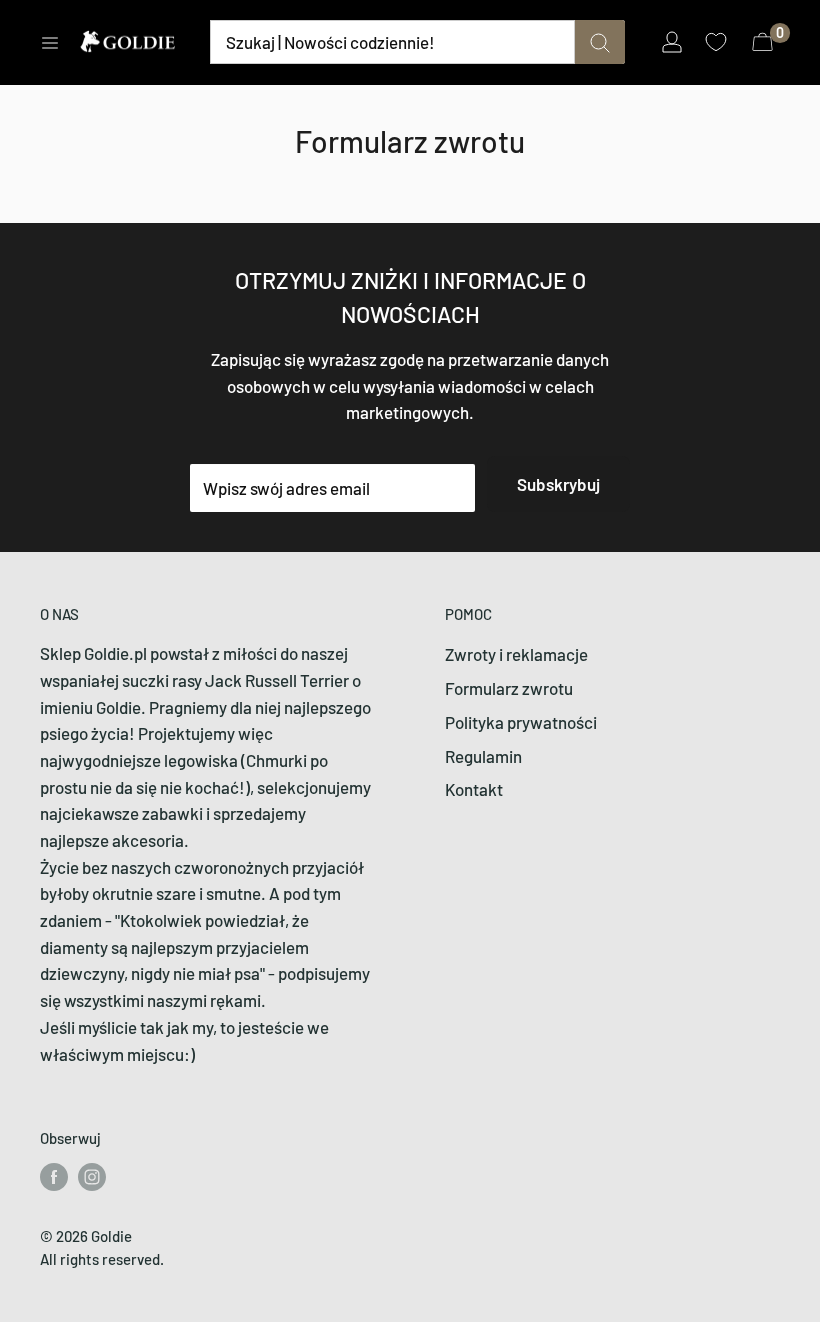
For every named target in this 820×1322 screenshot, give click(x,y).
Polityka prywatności (521, 722)
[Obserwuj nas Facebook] (54, 1177)
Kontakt (474, 789)
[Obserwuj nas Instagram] (92, 1177)
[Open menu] (50, 43)
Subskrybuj (558, 484)
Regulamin (483, 756)
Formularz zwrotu (509, 688)
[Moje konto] (672, 42)
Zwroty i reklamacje (516, 654)
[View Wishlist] (718, 42)
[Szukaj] (600, 42)
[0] (763, 42)
